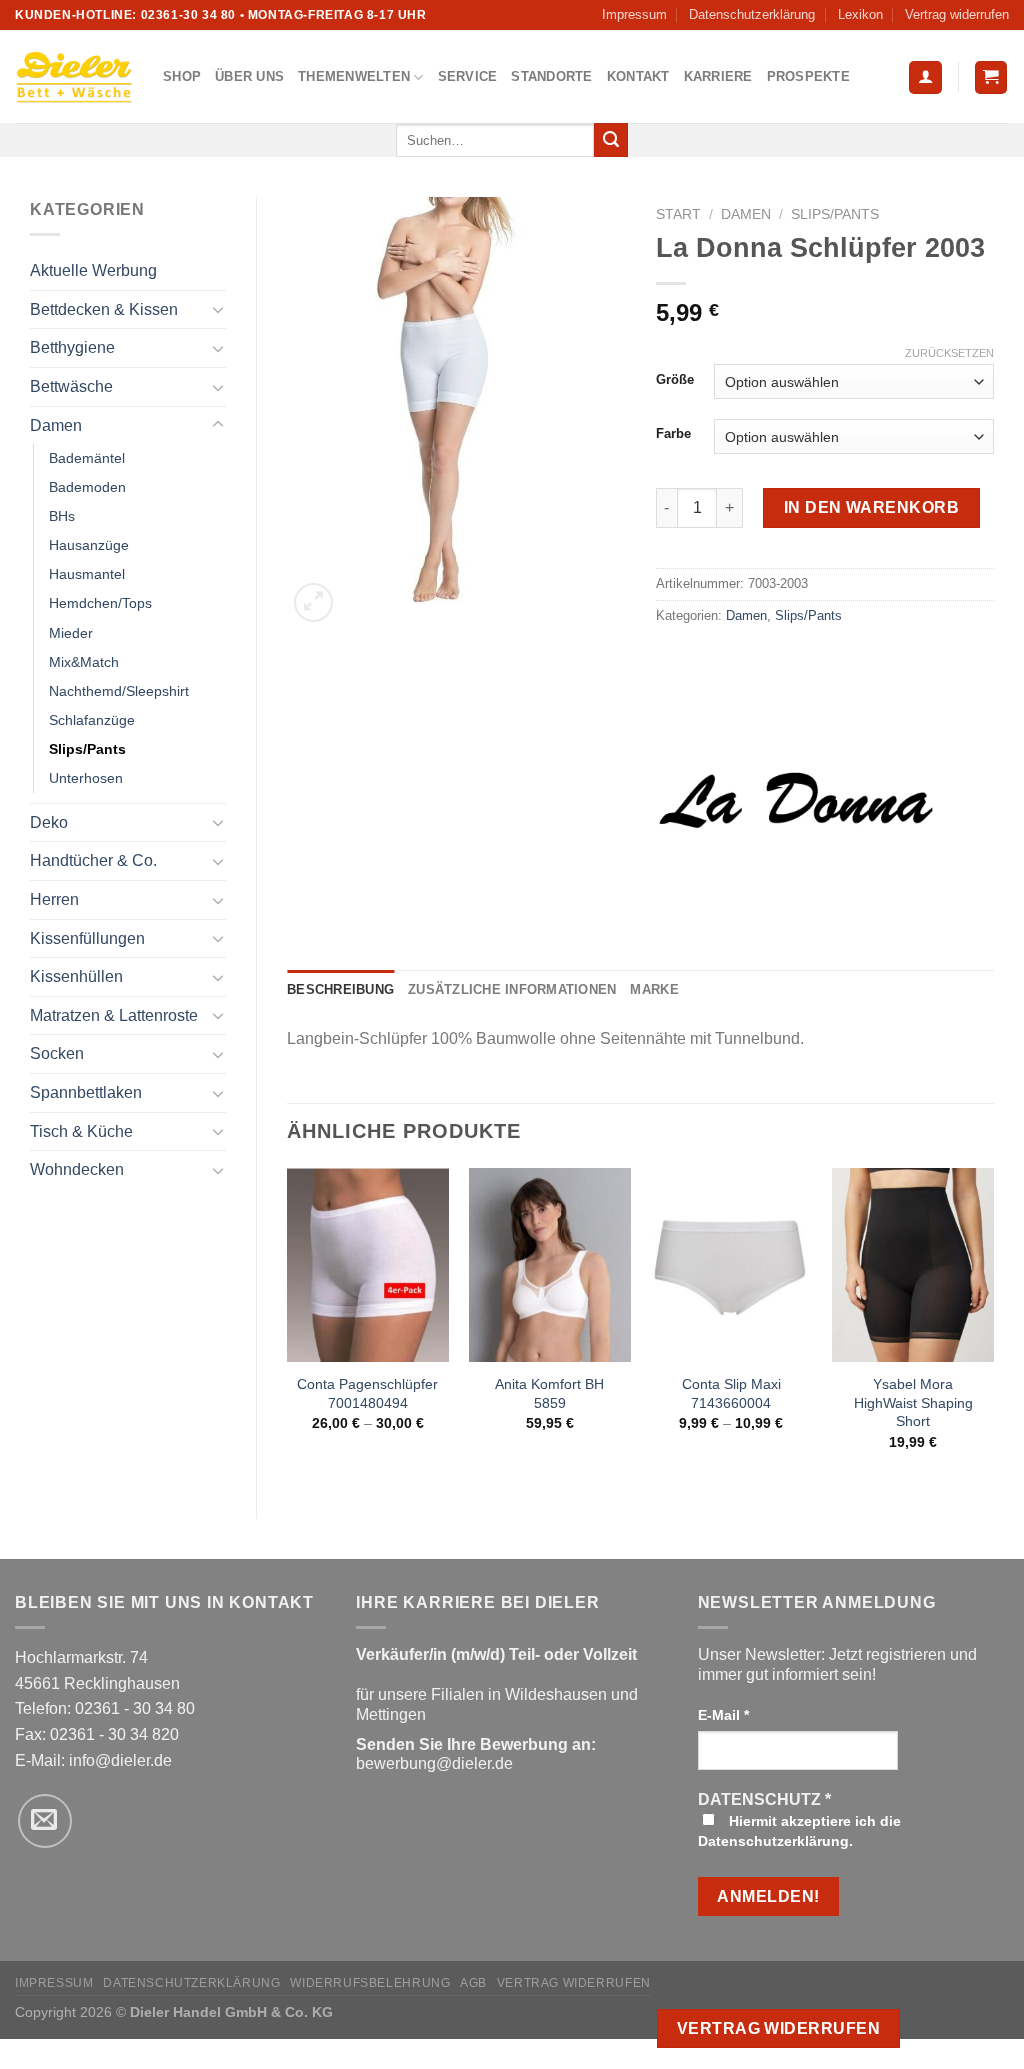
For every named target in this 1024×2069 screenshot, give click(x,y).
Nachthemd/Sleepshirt (119, 691)
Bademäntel (87, 458)
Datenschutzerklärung (752, 14)
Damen (56, 425)
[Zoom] (313, 602)
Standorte (551, 76)
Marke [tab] (654, 989)
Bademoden (87, 487)
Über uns (249, 76)
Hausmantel (87, 574)
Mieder (71, 633)
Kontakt (638, 76)
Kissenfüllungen (87, 938)
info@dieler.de (120, 1760)
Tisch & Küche (81, 1131)
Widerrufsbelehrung (370, 1983)
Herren (54, 899)
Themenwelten (354, 76)
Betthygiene (72, 347)
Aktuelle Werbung (93, 270)
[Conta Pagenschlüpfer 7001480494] (368, 1265)
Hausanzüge (89, 545)
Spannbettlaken (86, 1092)
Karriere (718, 76)
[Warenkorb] (991, 77)
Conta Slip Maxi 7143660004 (731, 1393)
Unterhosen (86, 778)
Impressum (634, 14)
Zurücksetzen (949, 353)
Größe (675, 380)
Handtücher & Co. (93, 860)
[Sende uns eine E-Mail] (45, 1821)
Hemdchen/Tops (100, 603)
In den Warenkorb (872, 507)
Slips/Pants (87, 749)
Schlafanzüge (92, 720)
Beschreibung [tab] (340, 989)
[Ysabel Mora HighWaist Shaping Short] (913, 1265)
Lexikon (860, 14)
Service (468, 76)
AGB (473, 1983)
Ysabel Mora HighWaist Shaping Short (913, 1402)
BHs (62, 516)
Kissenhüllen (76, 976)
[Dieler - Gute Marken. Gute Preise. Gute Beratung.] (74, 77)
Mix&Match (84, 662)
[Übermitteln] (611, 140)
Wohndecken (77, 1169)
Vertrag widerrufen (957, 14)
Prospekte (808, 76)
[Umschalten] (218, 309)
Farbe (673, 434)
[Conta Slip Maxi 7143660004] (731, 1265)
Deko (49, 822)
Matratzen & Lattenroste (114, 1015)
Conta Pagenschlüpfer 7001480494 (367, 1393)
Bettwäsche (71, 386)
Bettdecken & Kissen (104, 309)
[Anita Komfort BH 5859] (550, 1265)
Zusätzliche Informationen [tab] (512, 989)
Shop (182, 76)
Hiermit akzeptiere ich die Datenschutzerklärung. (799, 1831)
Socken (57, 1053)
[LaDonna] (796, 800)
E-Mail (723, 1715)
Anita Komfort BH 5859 (549, 1393)
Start (678, 214)
